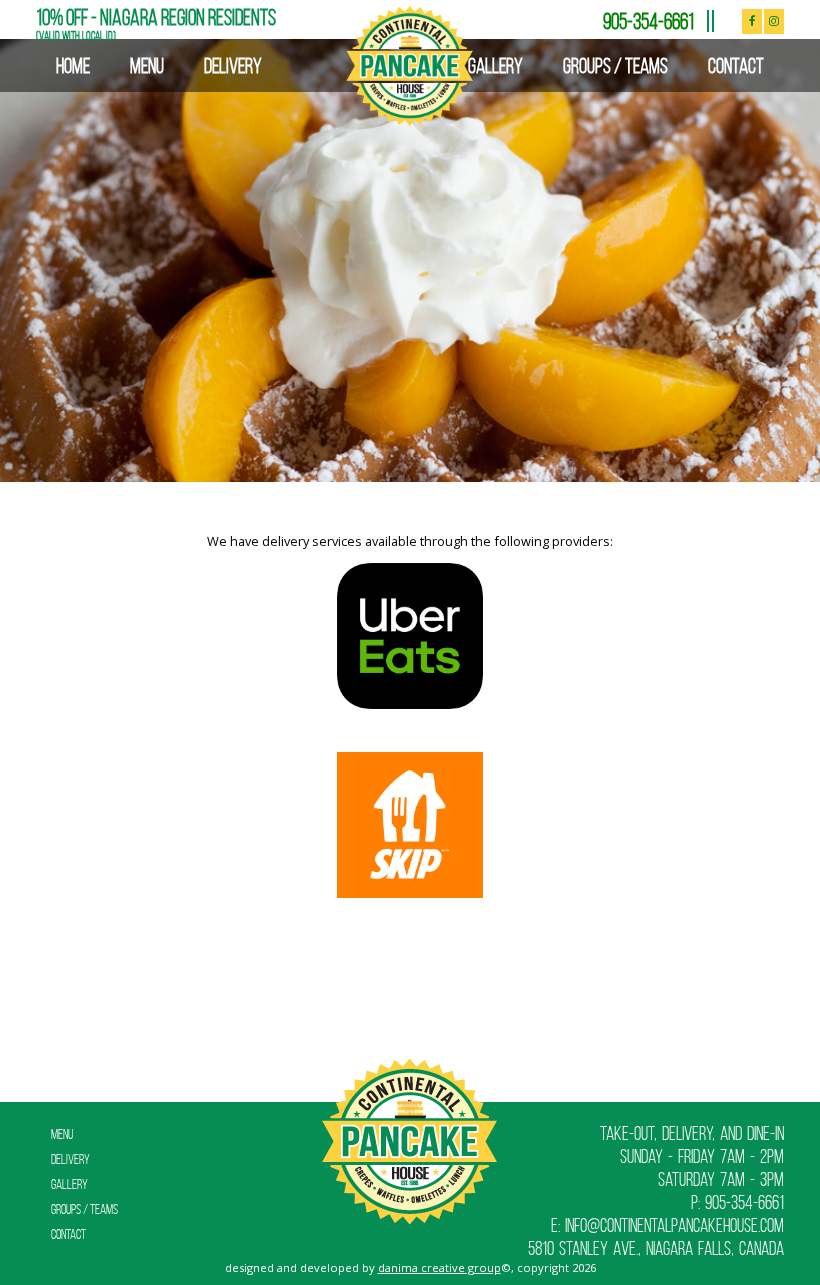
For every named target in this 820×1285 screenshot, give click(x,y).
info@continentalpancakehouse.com (674, 1225)
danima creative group (439, 1267)
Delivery (233, 65)
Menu (147, 65)
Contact (736, 65)
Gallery (495, 65)
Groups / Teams (615, 65)
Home (73, 65)
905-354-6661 (648, 21)
